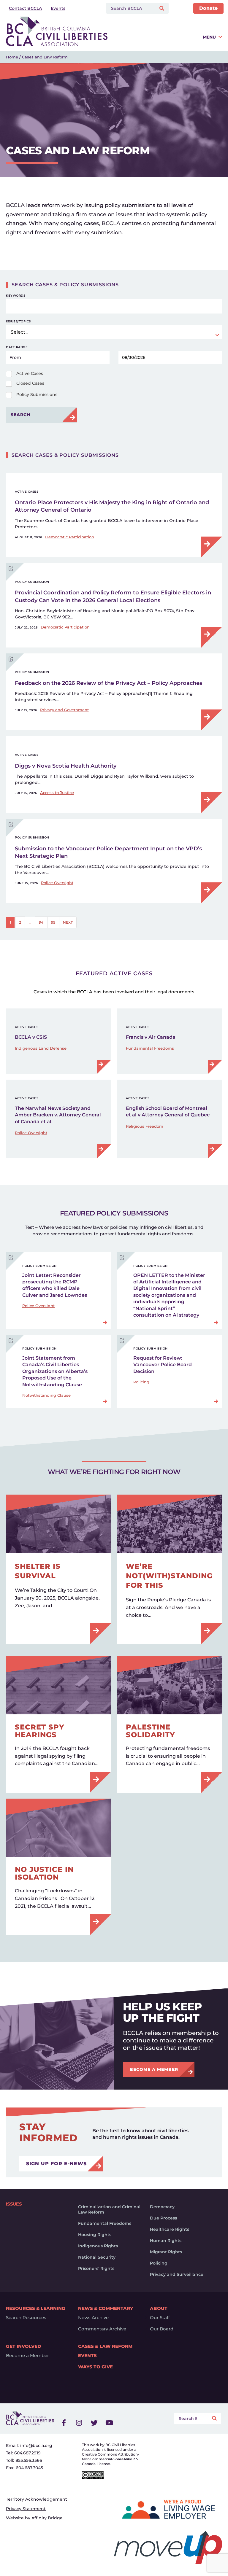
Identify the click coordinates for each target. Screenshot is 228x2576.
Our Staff (160, 2318)
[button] (166, 39)
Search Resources (26, 2318)
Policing (141, 1382)
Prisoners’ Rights (96, 2268)
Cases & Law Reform (105, 2346)
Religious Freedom (145, 1126)
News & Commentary (106, 2308)
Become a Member (27, 2356)
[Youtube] (109, 2423)
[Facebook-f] (64, 2423)
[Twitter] (94, 2423)
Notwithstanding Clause (46, 1395)
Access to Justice (57, 793)
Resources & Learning (36, 2308)
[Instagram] (79, 2423)
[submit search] (163, 8)
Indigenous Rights (98, 2246)
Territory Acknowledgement (37, 2499)
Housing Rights (95, 2235)
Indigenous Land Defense (41, 1048)
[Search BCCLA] (130, 8)
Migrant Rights (166, 2252)
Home (12, 57)
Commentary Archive (102, 2329)
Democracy (162, 2207)
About (159, 2308)
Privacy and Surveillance (177, 2274)
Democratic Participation (70, 537)
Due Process (163, 2218)
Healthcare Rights (170, 2229)
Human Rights (166, 2241)
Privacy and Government (64, 710)
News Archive (93, 2318)
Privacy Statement (26, 2509)
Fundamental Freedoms (150, 1048)
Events (87, 2356)
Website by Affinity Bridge (34, 2518)
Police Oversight (57, 883)
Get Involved (23, 2346)
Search (20, 415)
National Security (97, 2257)
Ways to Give (95, 2367)
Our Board (162, 2329)
